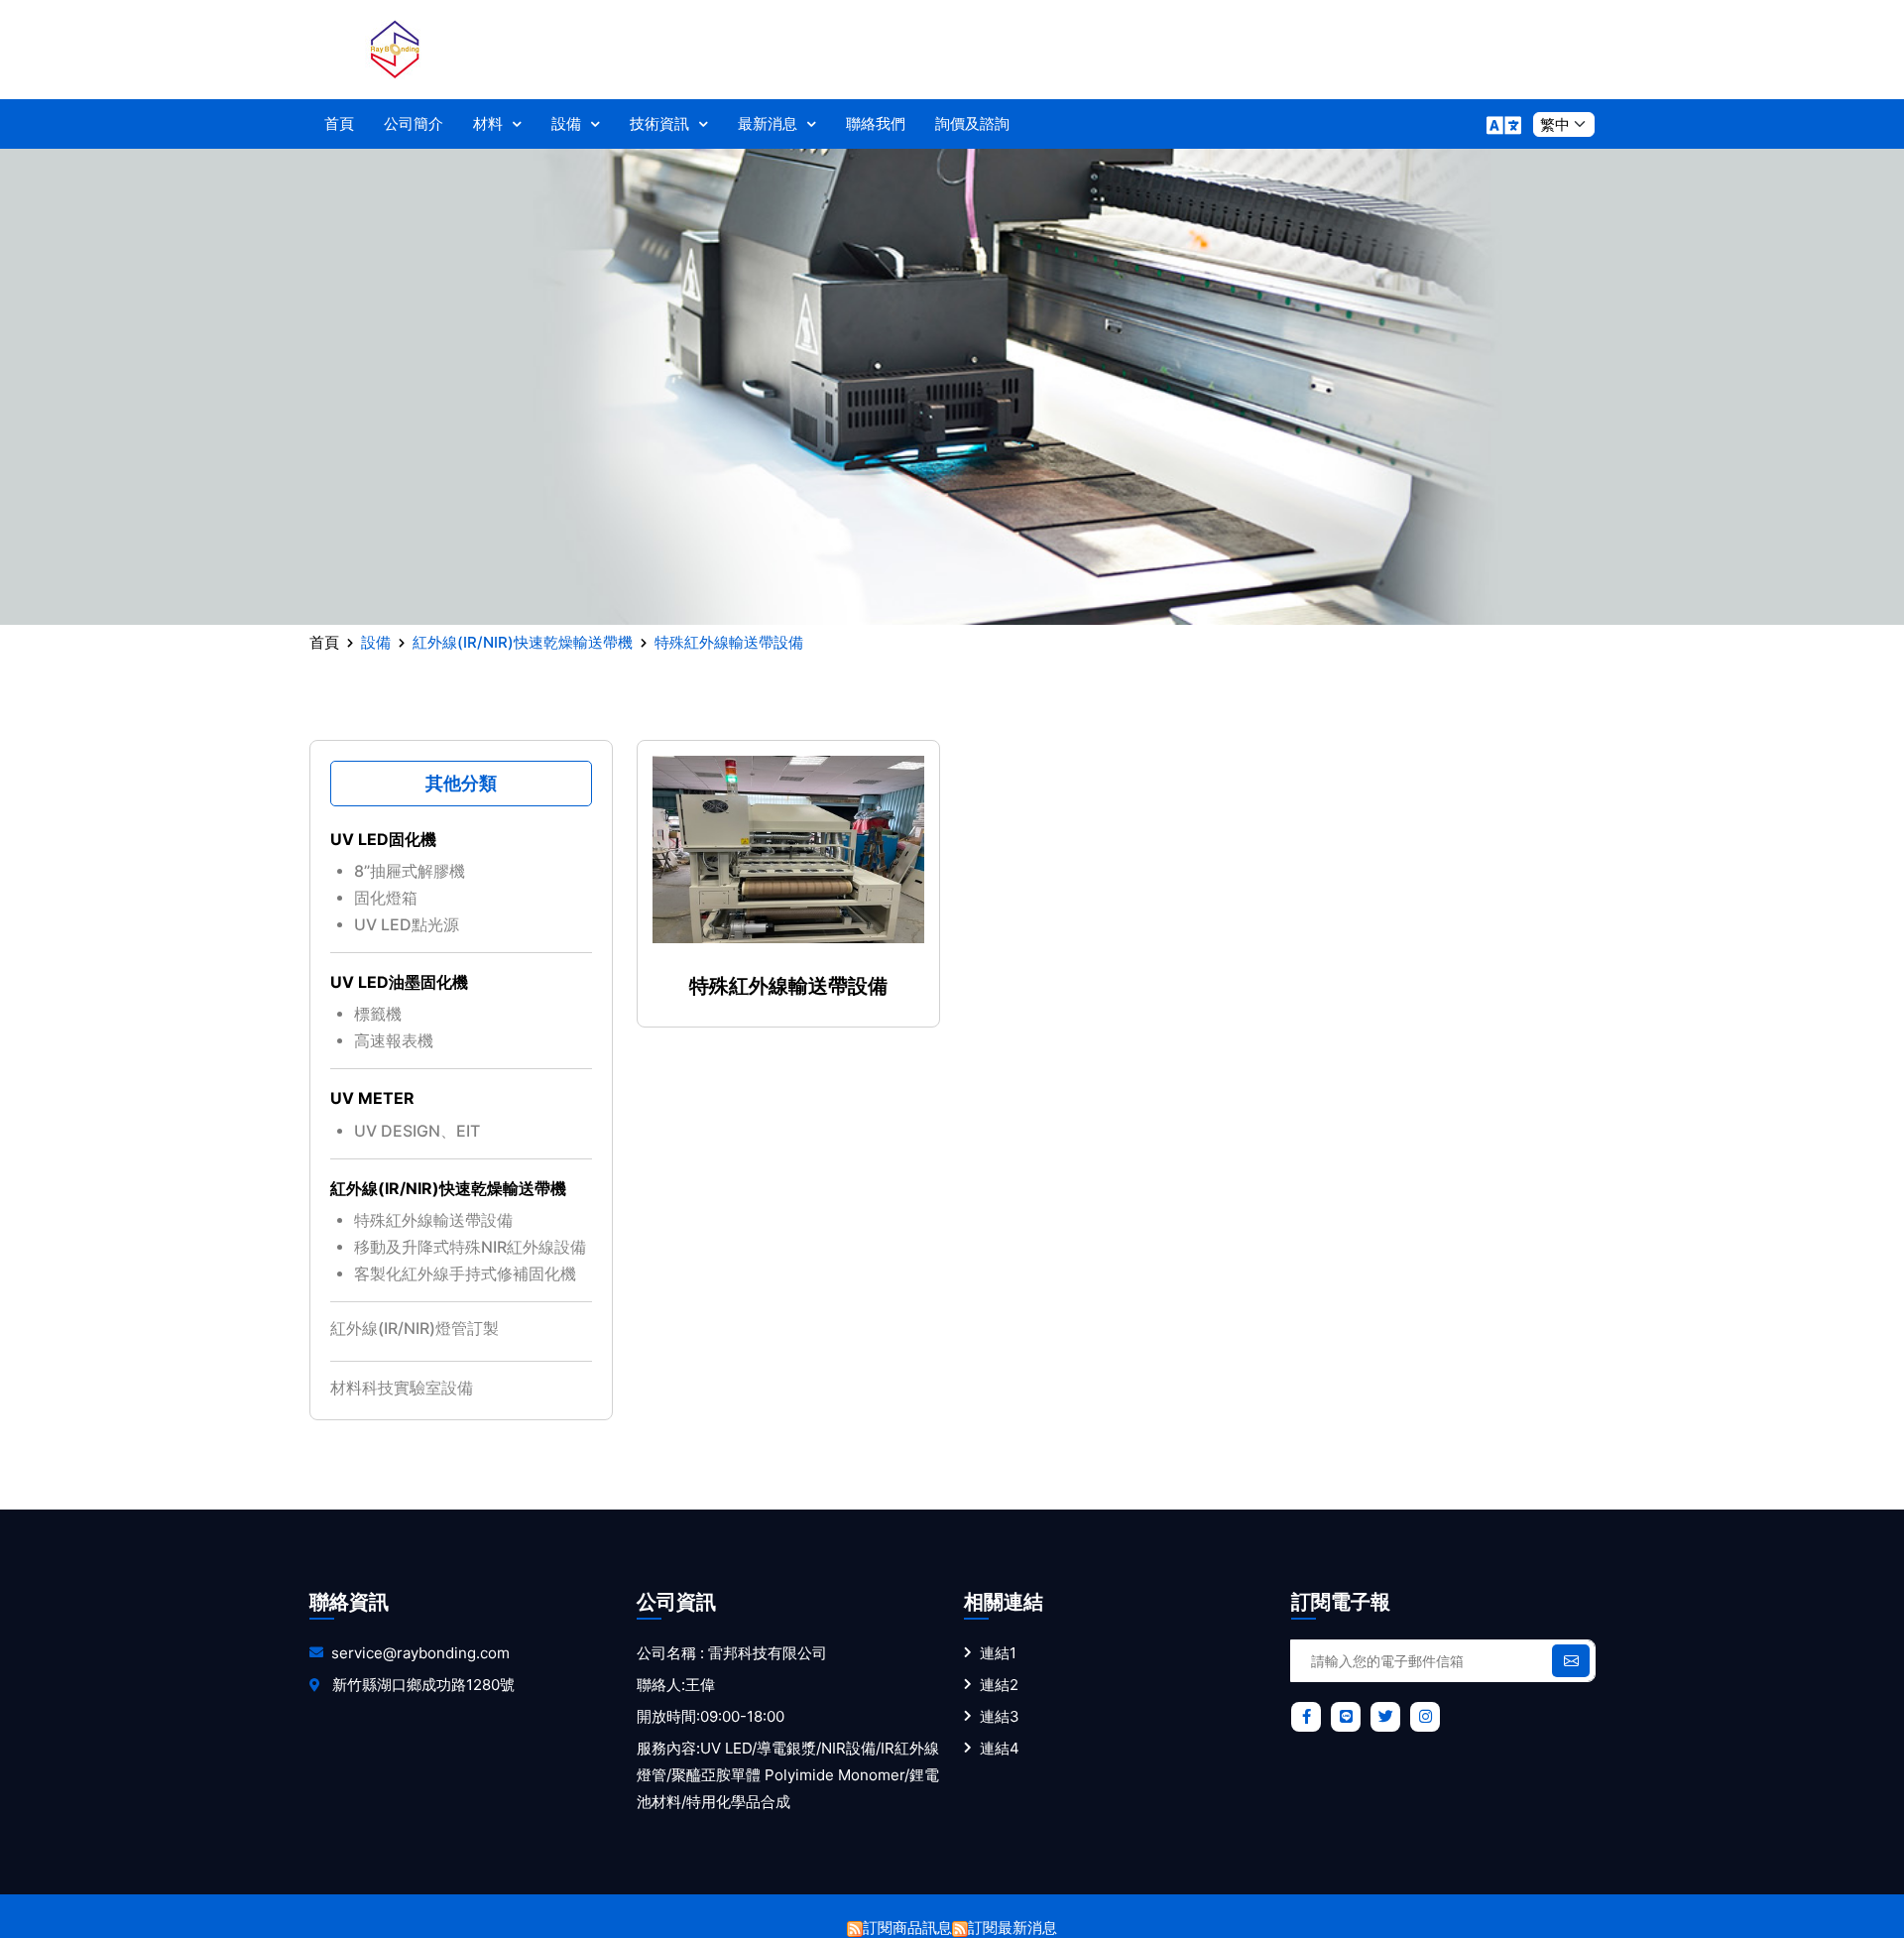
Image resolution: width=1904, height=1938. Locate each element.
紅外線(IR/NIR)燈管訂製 (415, 1328)
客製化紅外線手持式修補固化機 (465, 1273)
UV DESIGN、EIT (417, 1131)
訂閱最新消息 (1012, 1928)
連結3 (1000, 1716)
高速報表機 (394, 1040)
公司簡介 (414, 123)
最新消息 (768, 123)
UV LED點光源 (407, 924)
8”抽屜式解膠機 (410, 871)
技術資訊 (659, 123)
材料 (488, 123)
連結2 (999, 1685)
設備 (566, 123)
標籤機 (378, 1014)
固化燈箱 (386, 898)
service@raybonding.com (420, 1653)
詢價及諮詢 (972, 123)
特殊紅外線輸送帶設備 (433, 1220)
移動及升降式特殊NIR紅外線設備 (470, 1247)
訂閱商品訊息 (907, 1928)
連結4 (1000, 1748)
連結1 (998, 1653)
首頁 (339, 123)
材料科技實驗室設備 (402, 1388)
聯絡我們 (876, 123)
